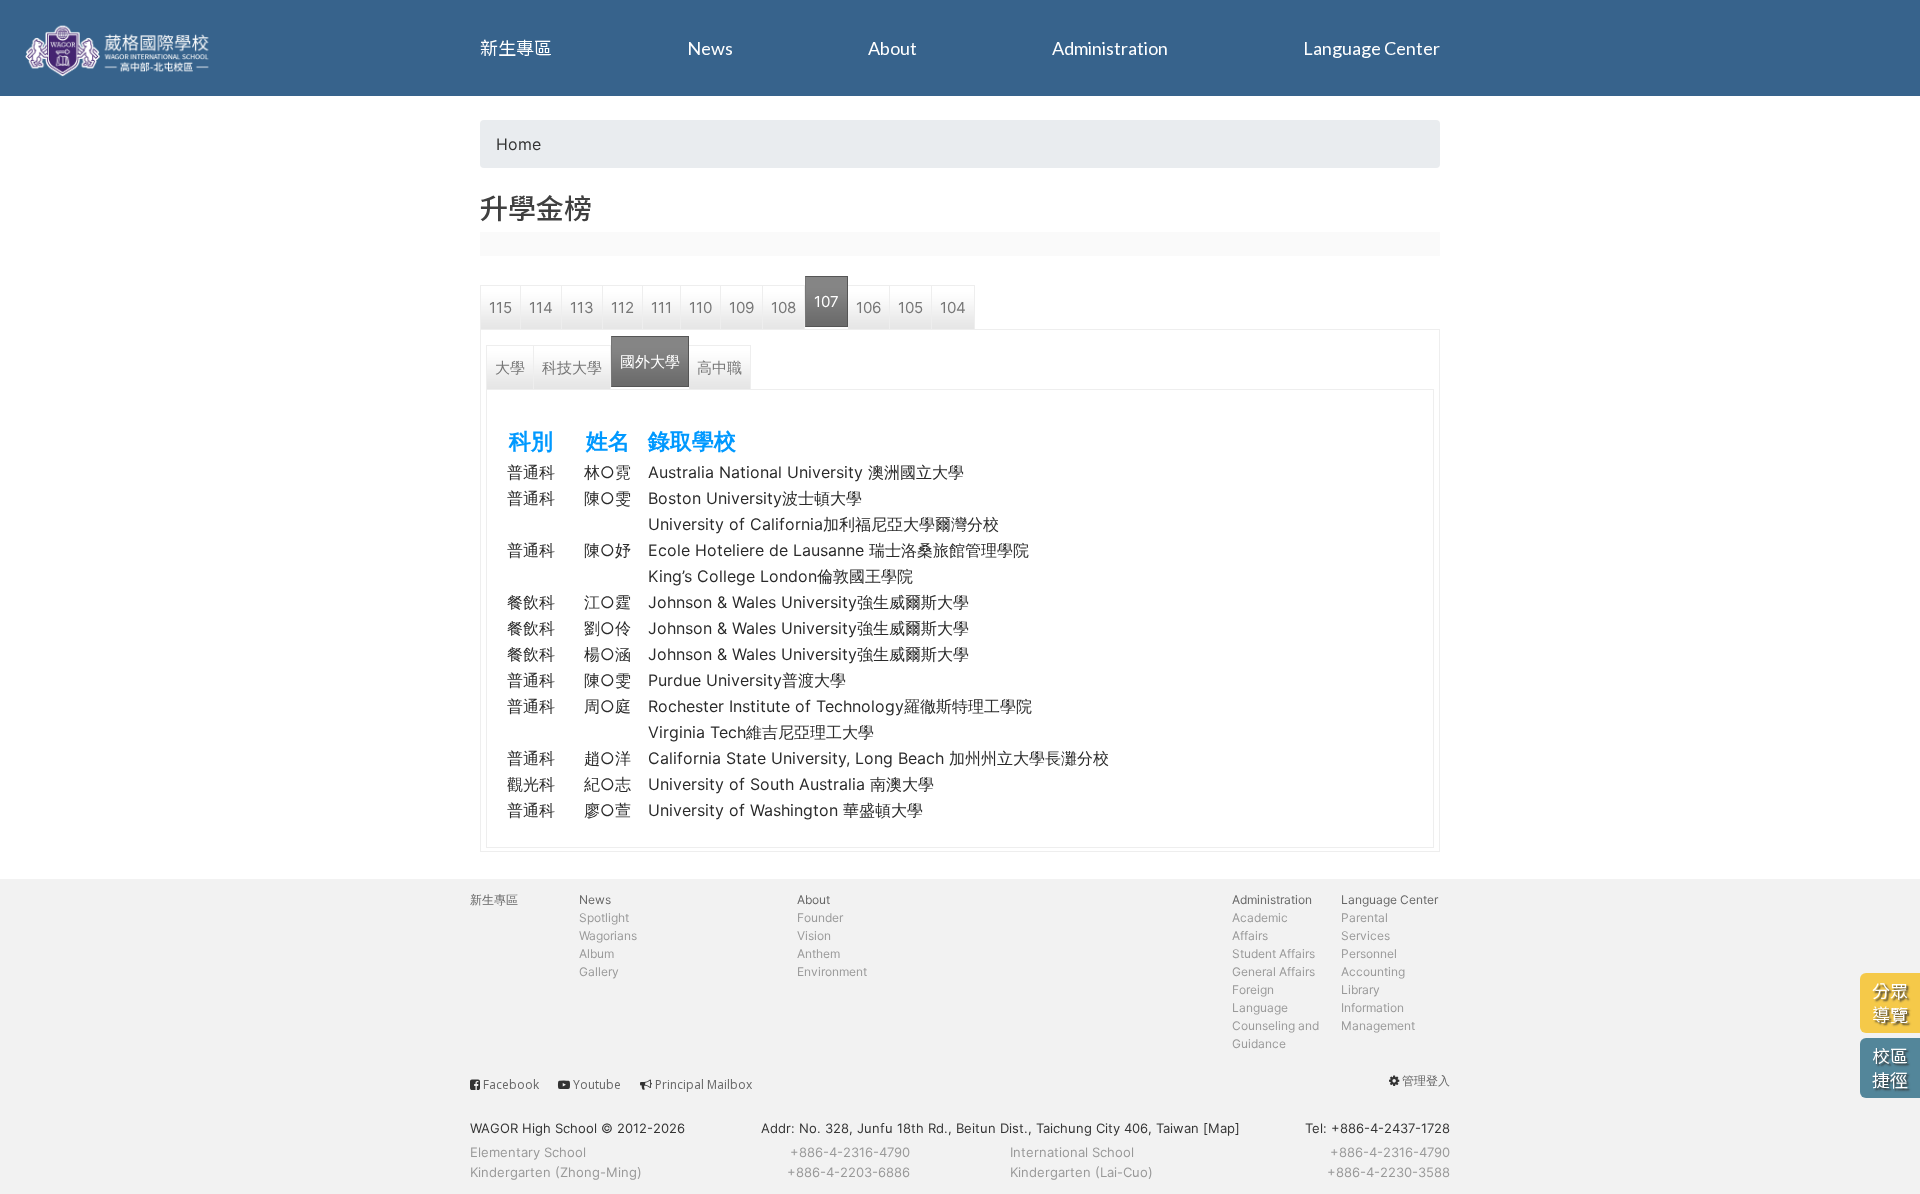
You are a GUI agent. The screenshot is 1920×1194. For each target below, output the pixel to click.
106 (868, 307)
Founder (820, 917)
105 (910, 307)
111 (661, 307)
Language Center (1371, 48)
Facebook (511, 1084)
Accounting (1373, 971)
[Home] (120, 48)
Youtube (597, 1084)
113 (582, 307)
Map (1221, 1128)
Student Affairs (1273, 953)
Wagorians (608, 935)
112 (622, 307)
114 (541, 307)
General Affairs (1273, 971)
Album (596, 953)
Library (1360, 989)
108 (783, 307)
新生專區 (516, 48)
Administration (1110, 48)
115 (500, 307)
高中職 (719, 367)
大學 (510, 367)
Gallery (599, 971)
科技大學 (572, 367)
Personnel (1369, 953)
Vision (814, 935)
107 (826, 301)
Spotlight (604, 917)
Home (518, 144)
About (892, 48)
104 (953, 307)
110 (700, 307)
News (710, 48)
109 (741, 307)
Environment (832, 971)
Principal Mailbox (703, 1084)
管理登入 (1426, 1080)
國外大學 (650, 361)
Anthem (818, 953)
